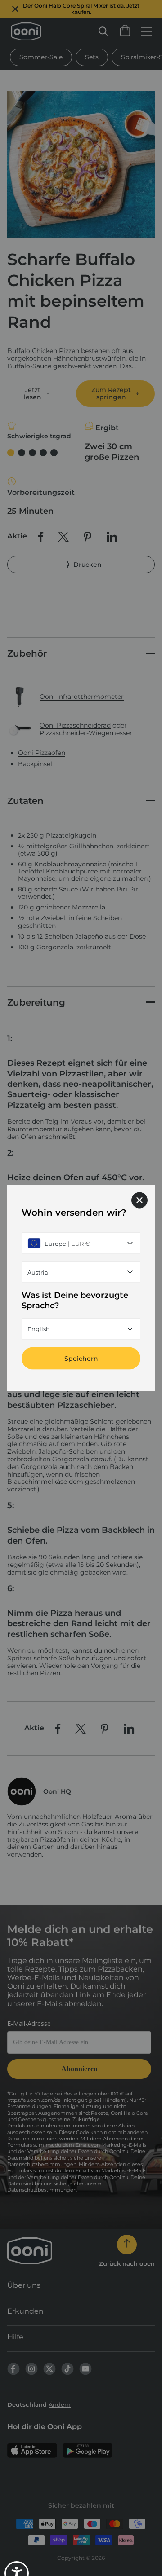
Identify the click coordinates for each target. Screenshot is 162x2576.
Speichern (81, 1358)
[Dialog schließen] (139, 1200)
